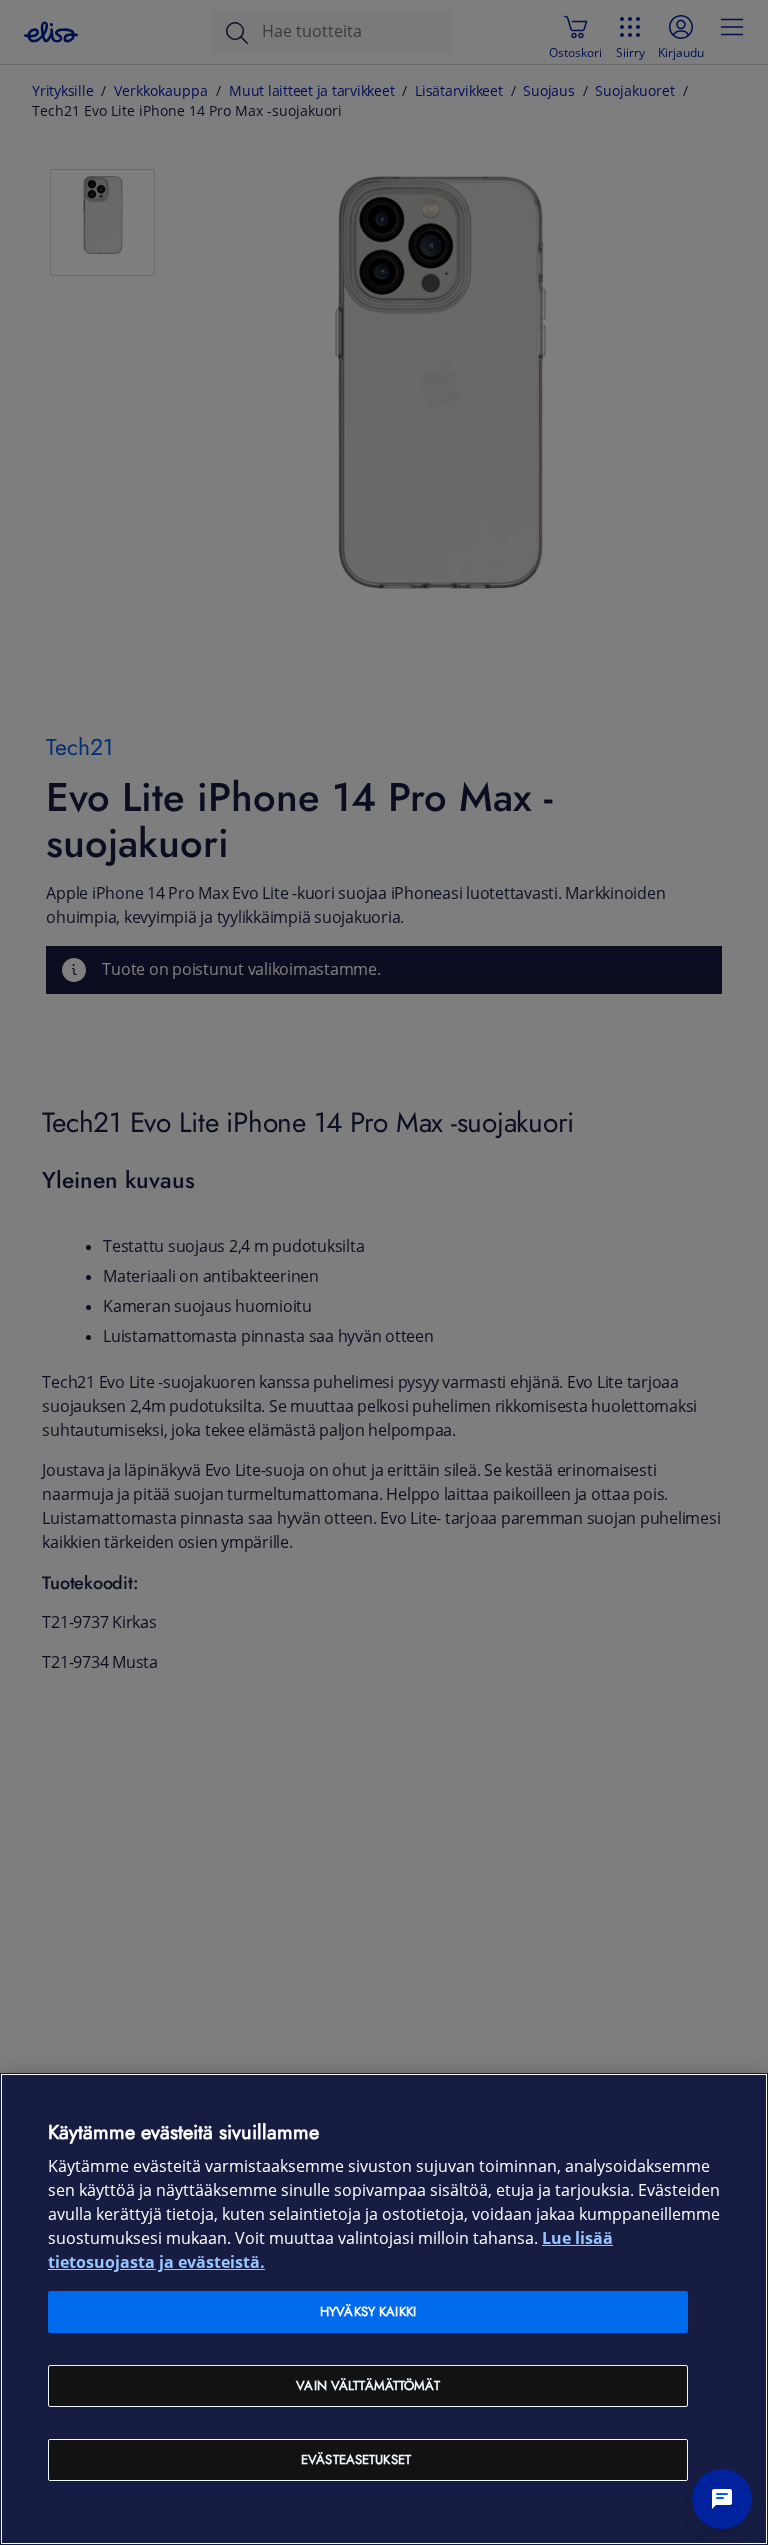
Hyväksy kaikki (368, 2311)
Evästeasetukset (356, 2459)
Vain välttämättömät (367, 2385)
